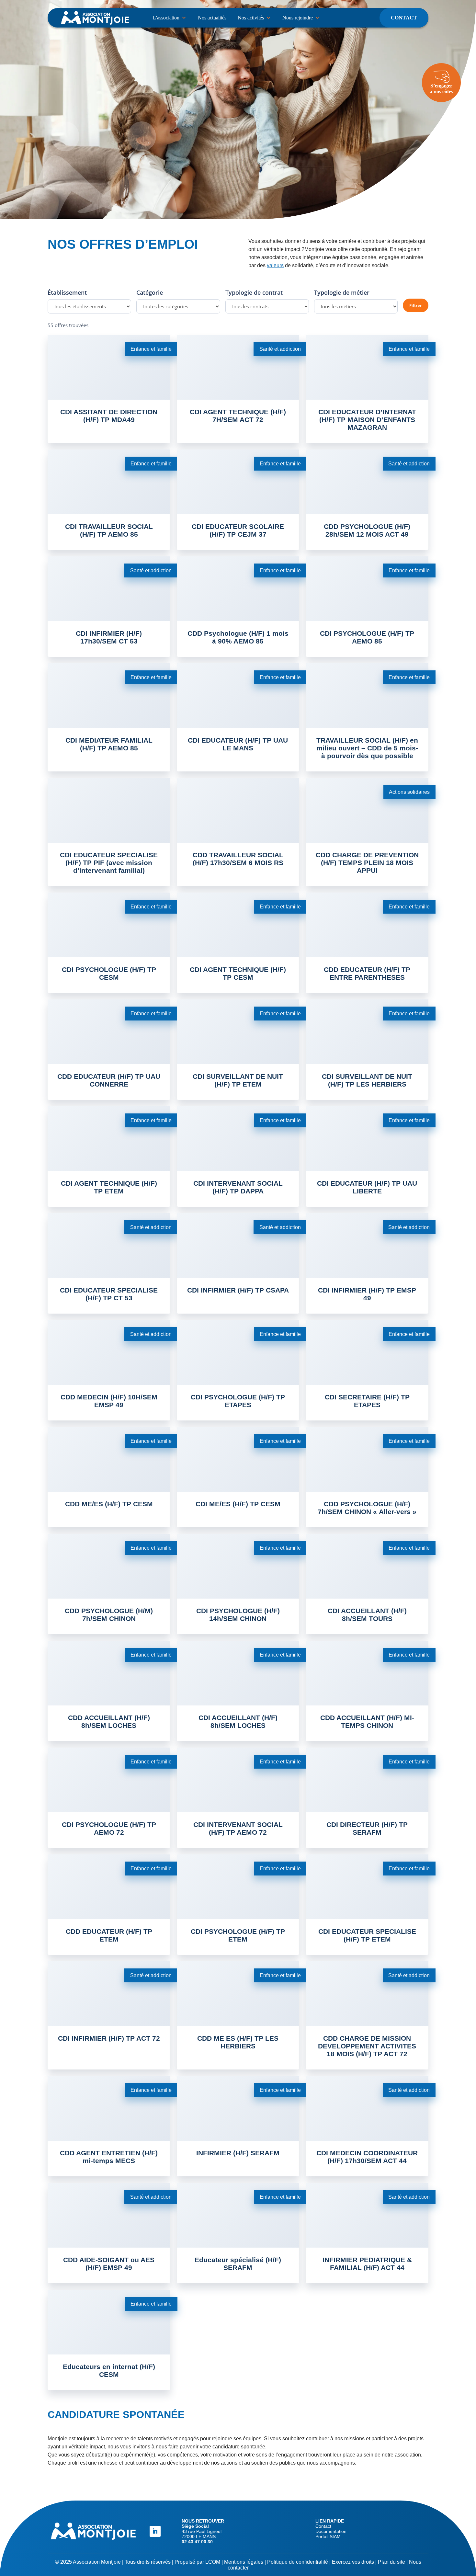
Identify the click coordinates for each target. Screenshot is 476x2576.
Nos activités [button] (251, 18)
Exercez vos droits (353, 2562)
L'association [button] (166, 18)
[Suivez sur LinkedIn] (155, 2531)
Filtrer (416, 305)
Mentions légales (244, 2562)
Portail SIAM (328, 2536)
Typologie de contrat (254, 292)
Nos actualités (212, 18)
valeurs (275, 265)
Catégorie (150, 292)
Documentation (331, 2531)
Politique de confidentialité (298, 2562)
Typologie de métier (342, 292)
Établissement (67, 292)
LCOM (213, 2562)
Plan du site (391, 2562)
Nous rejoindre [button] (298, 18)
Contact (404, 18)
